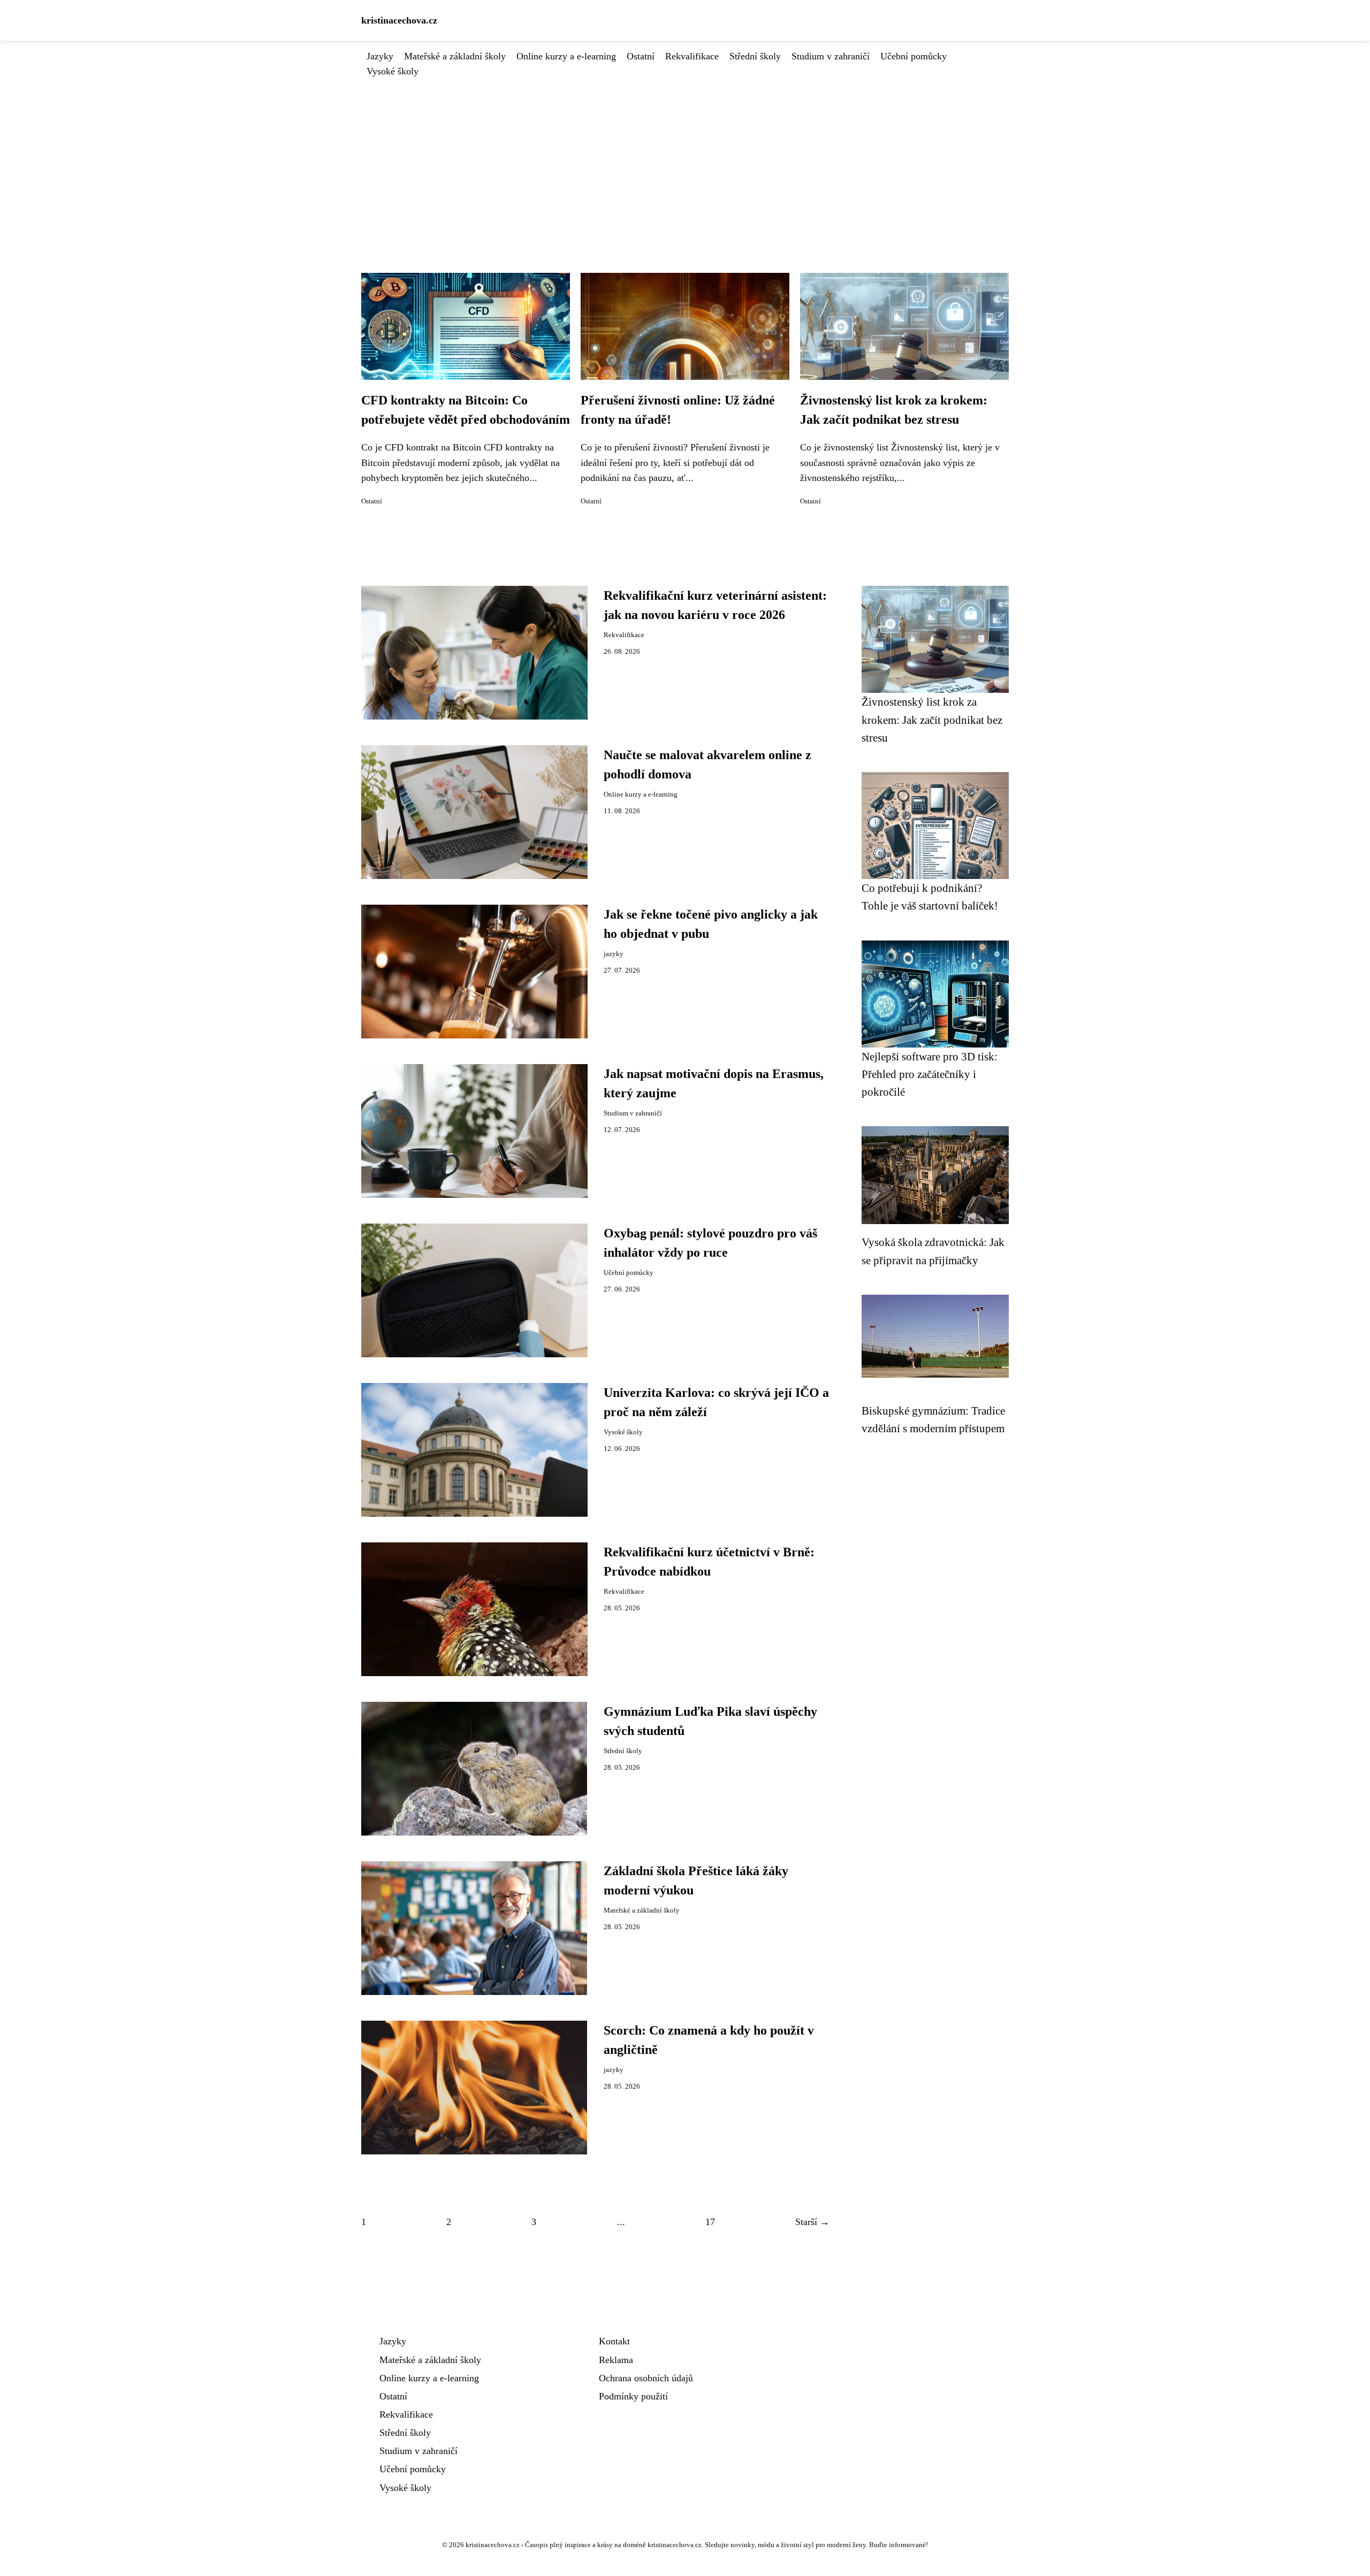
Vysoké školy (393, 71)
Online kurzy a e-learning (566, 56)
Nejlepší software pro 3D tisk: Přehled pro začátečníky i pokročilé (930, 1074)
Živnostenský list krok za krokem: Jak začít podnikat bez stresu (932, 720)
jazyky (614, 954)
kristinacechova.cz (399, 20)
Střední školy (755, 56)
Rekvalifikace (692, 56)
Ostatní (641, 56)
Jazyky (380, 56)
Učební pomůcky (914, 56)
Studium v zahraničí (831, 56)
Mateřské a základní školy (455, 56)
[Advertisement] (685, 159)
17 (710, 2222)
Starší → (812, 2222)
